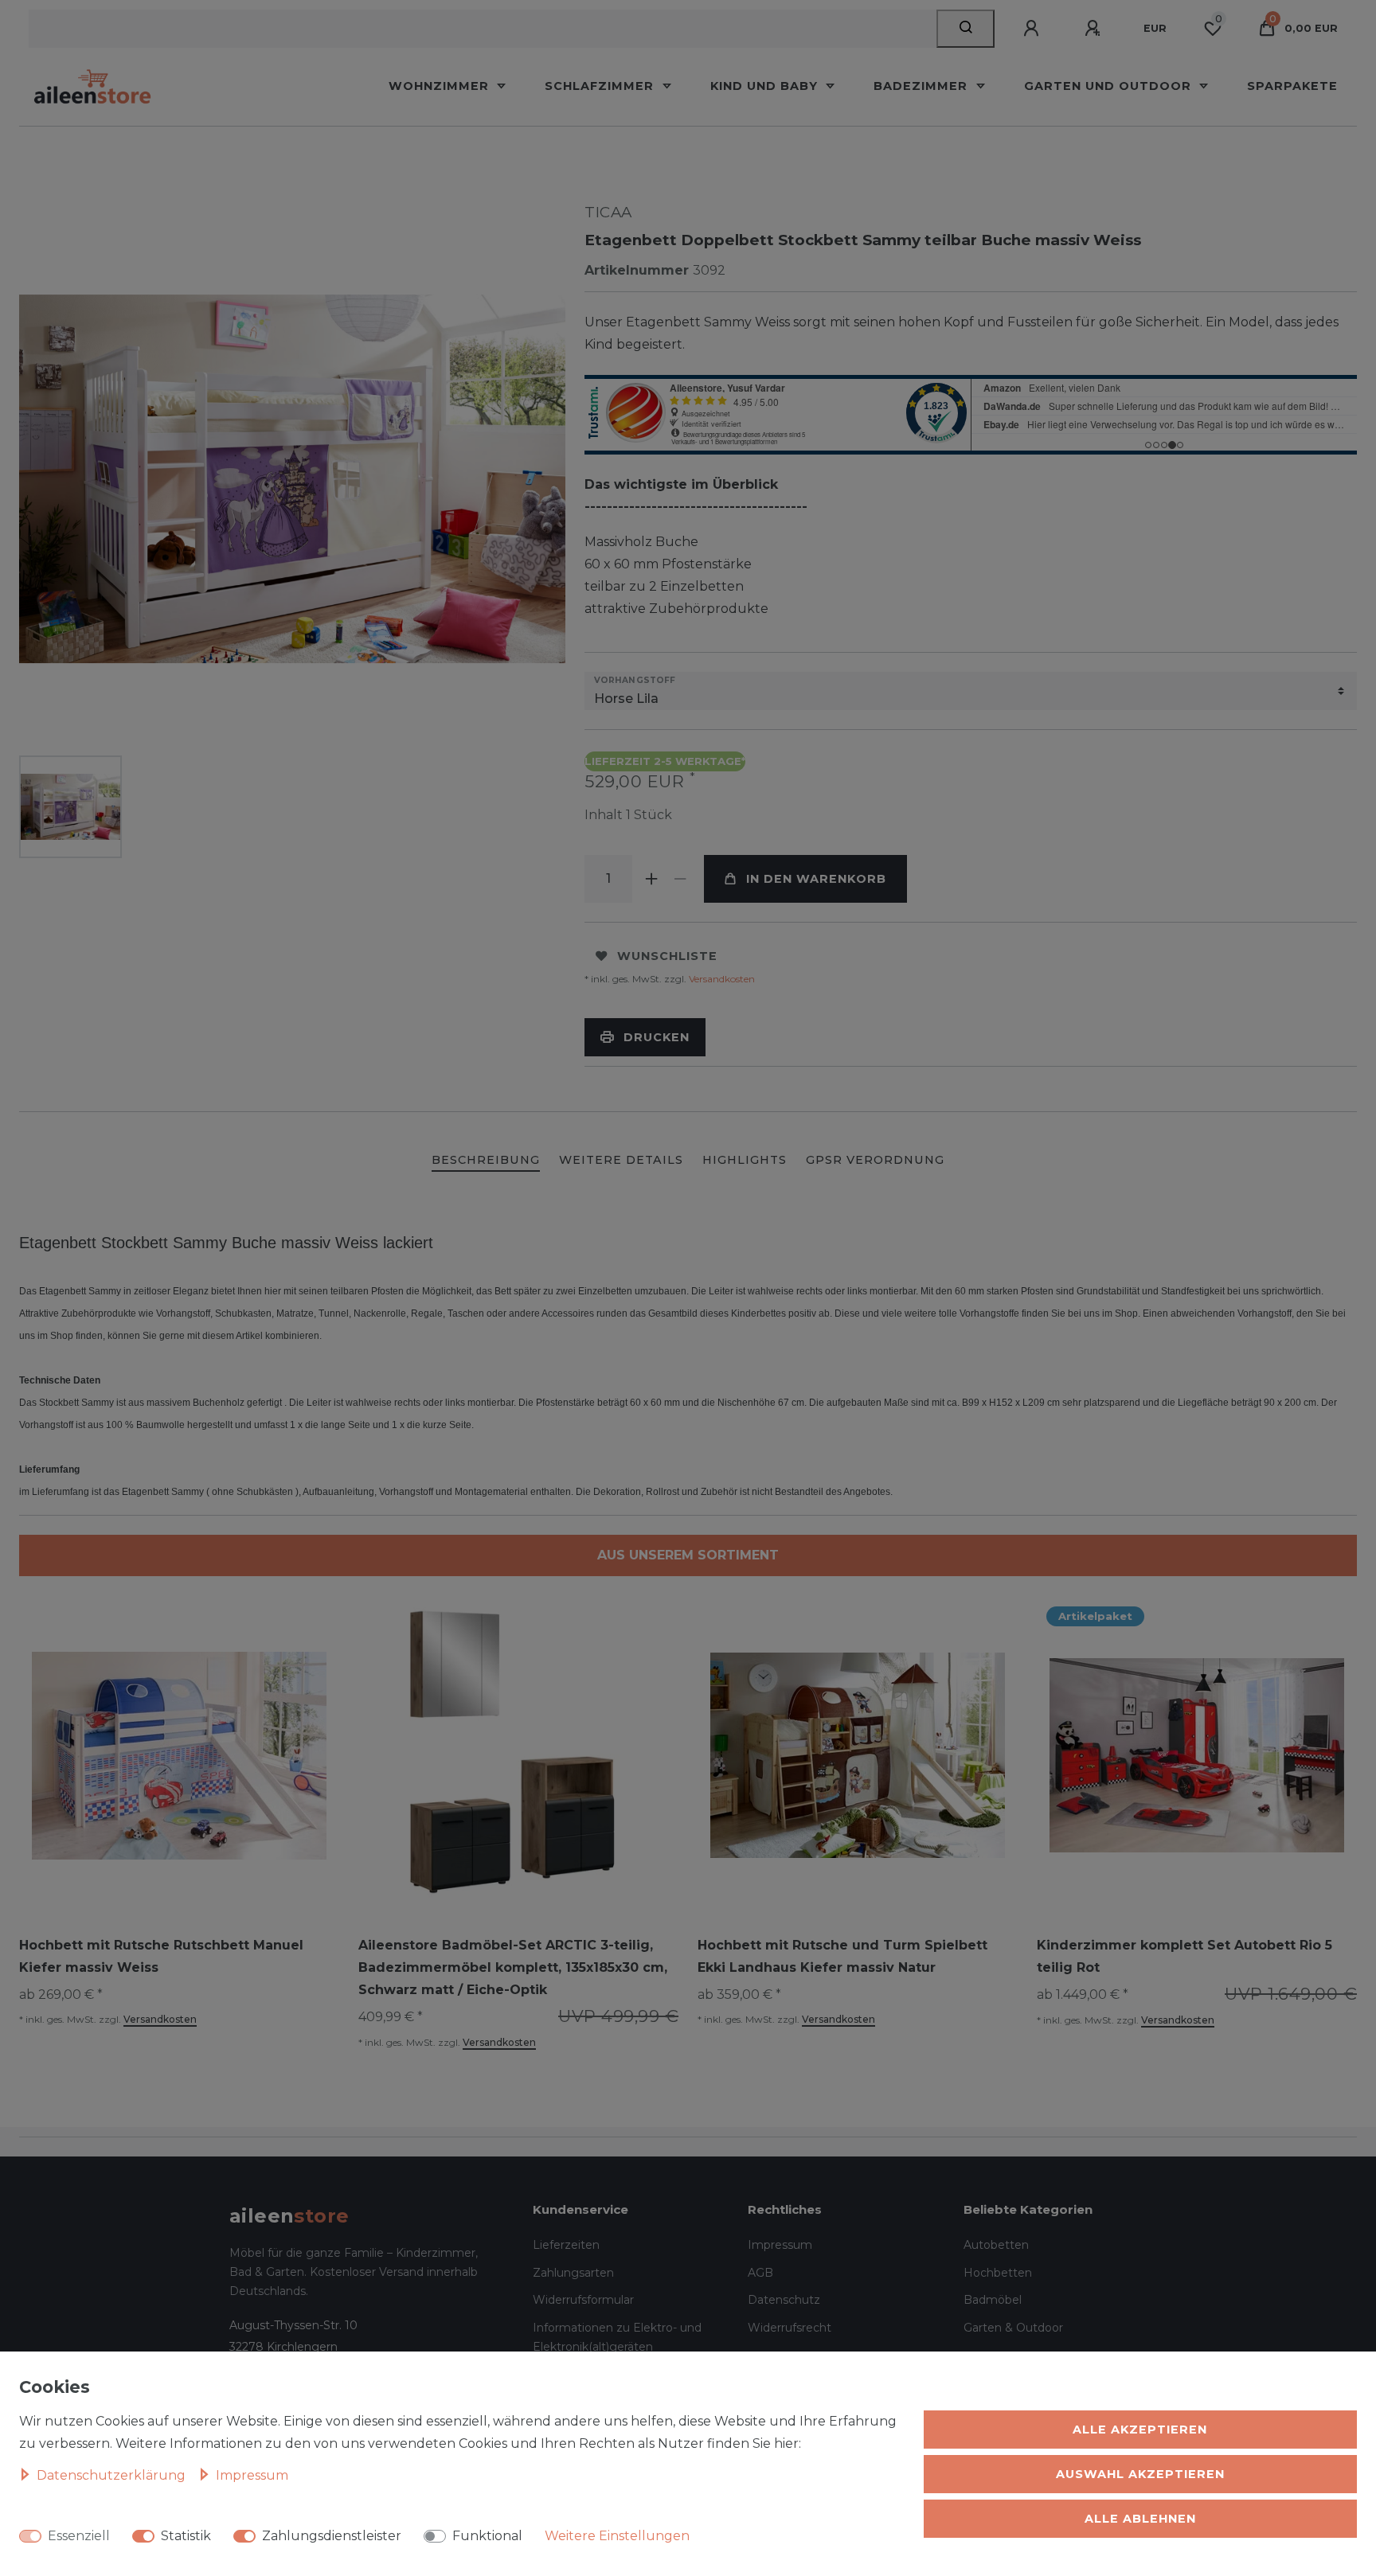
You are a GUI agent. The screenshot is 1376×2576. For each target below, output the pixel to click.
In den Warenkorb (816, 879)
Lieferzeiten (566, 2245)
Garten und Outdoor (1110, 86)
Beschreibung (486, 1160)
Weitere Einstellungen (617, 2536)
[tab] (486, 1161)
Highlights (745, 1160)
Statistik (186, 2536)
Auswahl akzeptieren (1140, 2474)
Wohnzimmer (441, 86)
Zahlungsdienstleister (332, 2536)
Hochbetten (998, 2273)
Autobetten (996, 2245)
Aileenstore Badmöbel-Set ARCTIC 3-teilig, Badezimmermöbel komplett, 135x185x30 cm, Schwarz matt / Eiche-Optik (513, 1967)
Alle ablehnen (1140, 2519)
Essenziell (79, 2536)
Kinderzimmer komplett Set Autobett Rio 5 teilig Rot (1184, 1956)
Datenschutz (784, 2300)
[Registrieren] (1095, 29)
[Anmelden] (1034, 29)
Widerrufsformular (583, 2300)
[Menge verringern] (680, 879)
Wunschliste (667, 956)
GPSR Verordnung (875, 1160)
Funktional (487, 2536)
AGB (760, 2273)
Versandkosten (721, 979)
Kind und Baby (766, 86)
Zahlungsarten (573, 2273)
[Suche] (966, 29)
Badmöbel (993, 2300)
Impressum (780, 2245)
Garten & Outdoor (1013, 2328)
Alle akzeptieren (1140, 2430)
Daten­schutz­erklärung (113, 2475)
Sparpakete (1292, 86)
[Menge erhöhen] (651, 879)
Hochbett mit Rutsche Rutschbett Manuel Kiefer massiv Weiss (161, 1956)
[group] (518, 1755)
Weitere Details (621, 1160)
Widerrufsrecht (790, 2328)
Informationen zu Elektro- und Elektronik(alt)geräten (617, 2338)
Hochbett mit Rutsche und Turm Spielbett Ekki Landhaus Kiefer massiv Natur (842, 1956)
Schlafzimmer (601, 86)
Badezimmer (923, 86)
